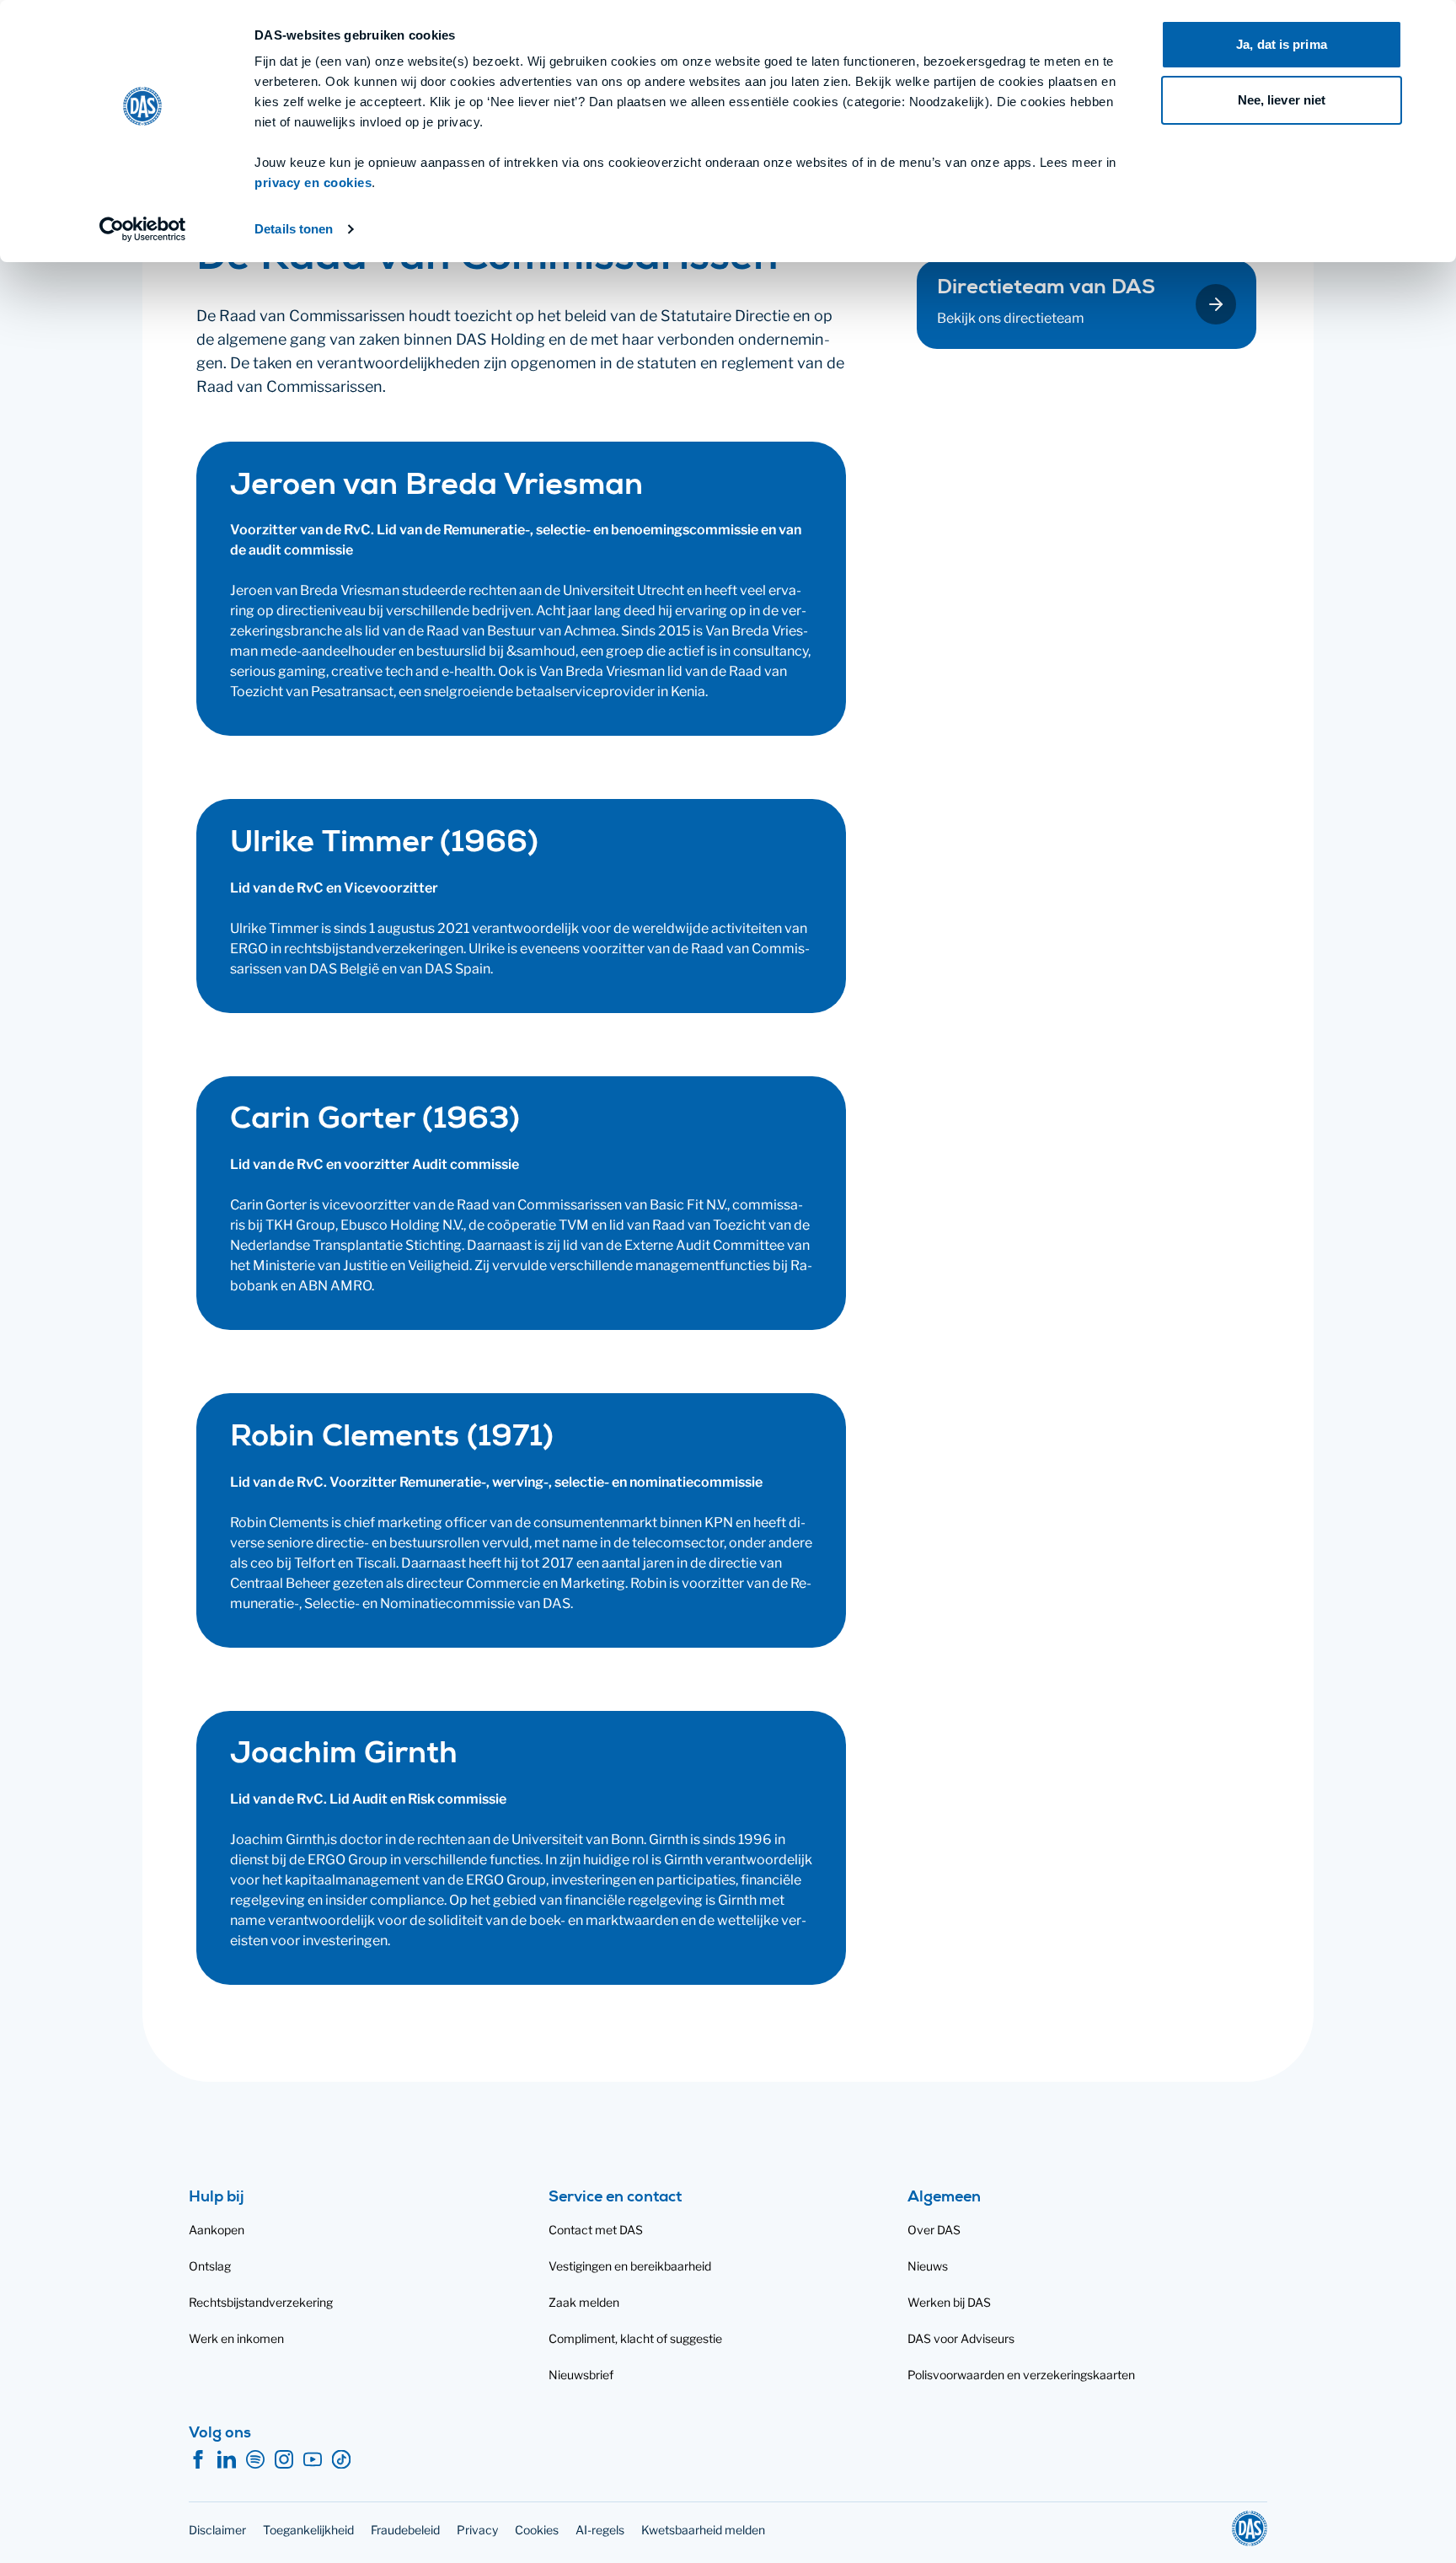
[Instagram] (284, 2460)
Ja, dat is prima (1282, 44)
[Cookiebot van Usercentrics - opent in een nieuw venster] (143, 229)
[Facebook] (198, 2460)
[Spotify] (255, 2460)
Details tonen (294, 229)
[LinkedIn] (227, 2460)
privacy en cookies (313, 182)
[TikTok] (341, 2460)
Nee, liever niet (1282, 100)
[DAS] (1250, 2528)
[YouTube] (313, 2460)
